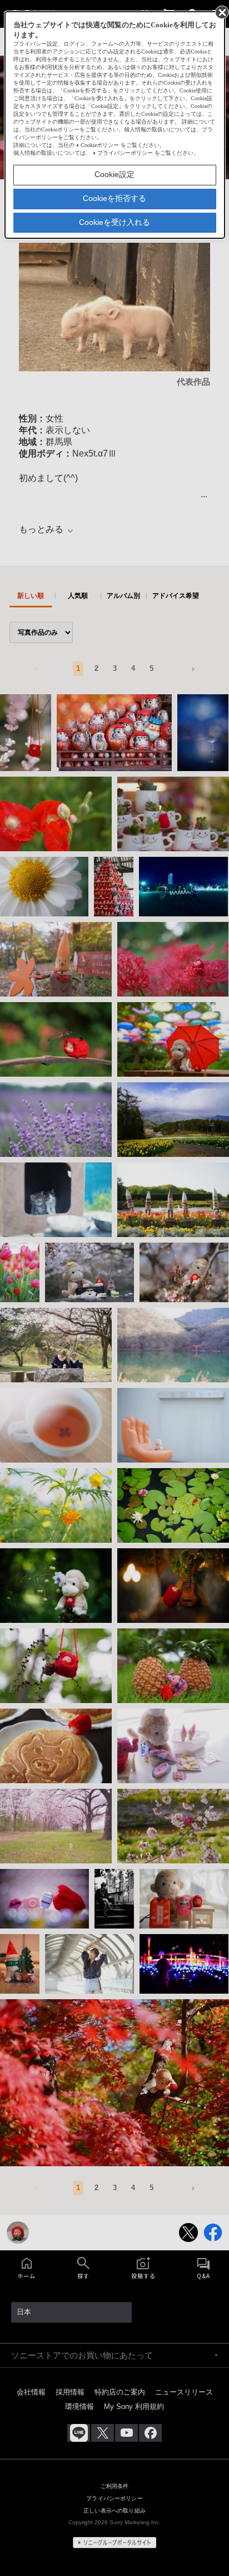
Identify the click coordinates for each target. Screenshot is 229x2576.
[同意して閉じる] (221, 12)
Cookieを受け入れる (114, 222)
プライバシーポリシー (125, 153)
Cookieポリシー (100, 145)
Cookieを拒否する (114, 198)
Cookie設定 (114, 174)
